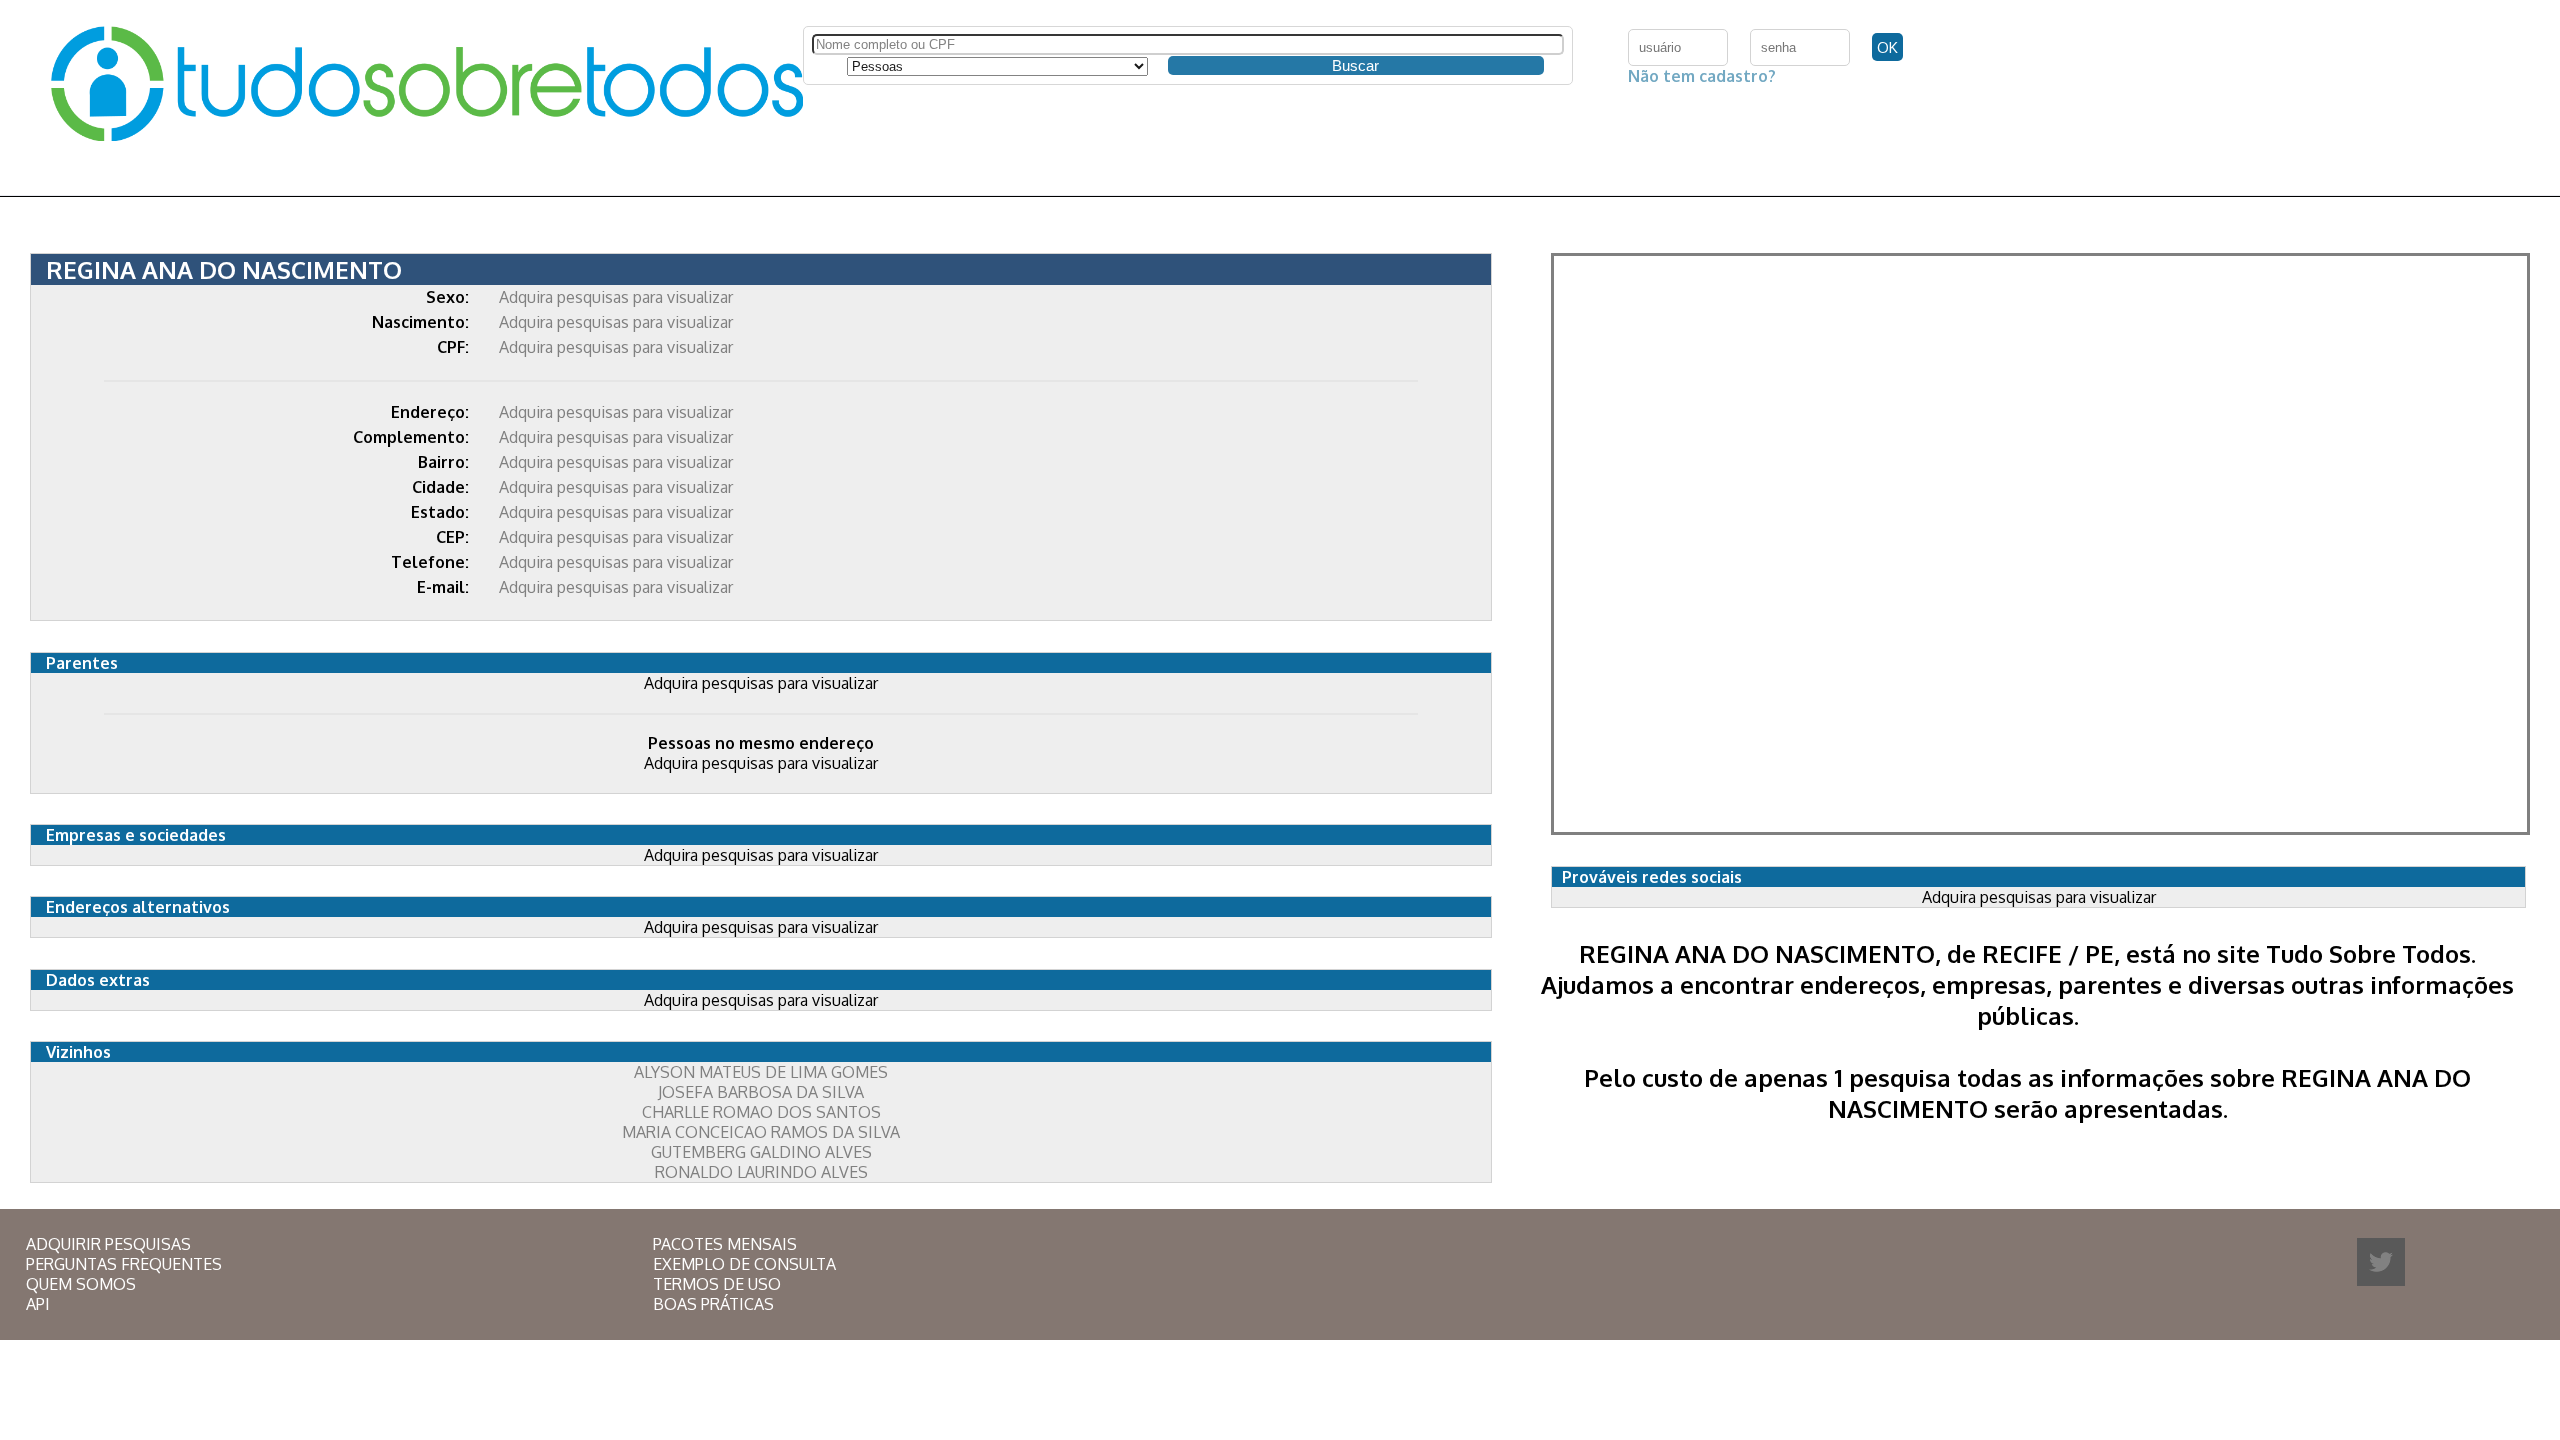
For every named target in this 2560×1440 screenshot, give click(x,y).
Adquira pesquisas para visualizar (616, 297)
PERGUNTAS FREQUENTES (124, 1264)
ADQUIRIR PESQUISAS (108, 1244)
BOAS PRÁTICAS (713, 1304)
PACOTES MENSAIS (725, 1244)
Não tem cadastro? (1702, 76)
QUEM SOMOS (81, 1284)
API (38, 1304)
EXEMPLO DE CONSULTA (744, 1264)
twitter (2381, 1262)
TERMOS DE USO (717, 1284)
